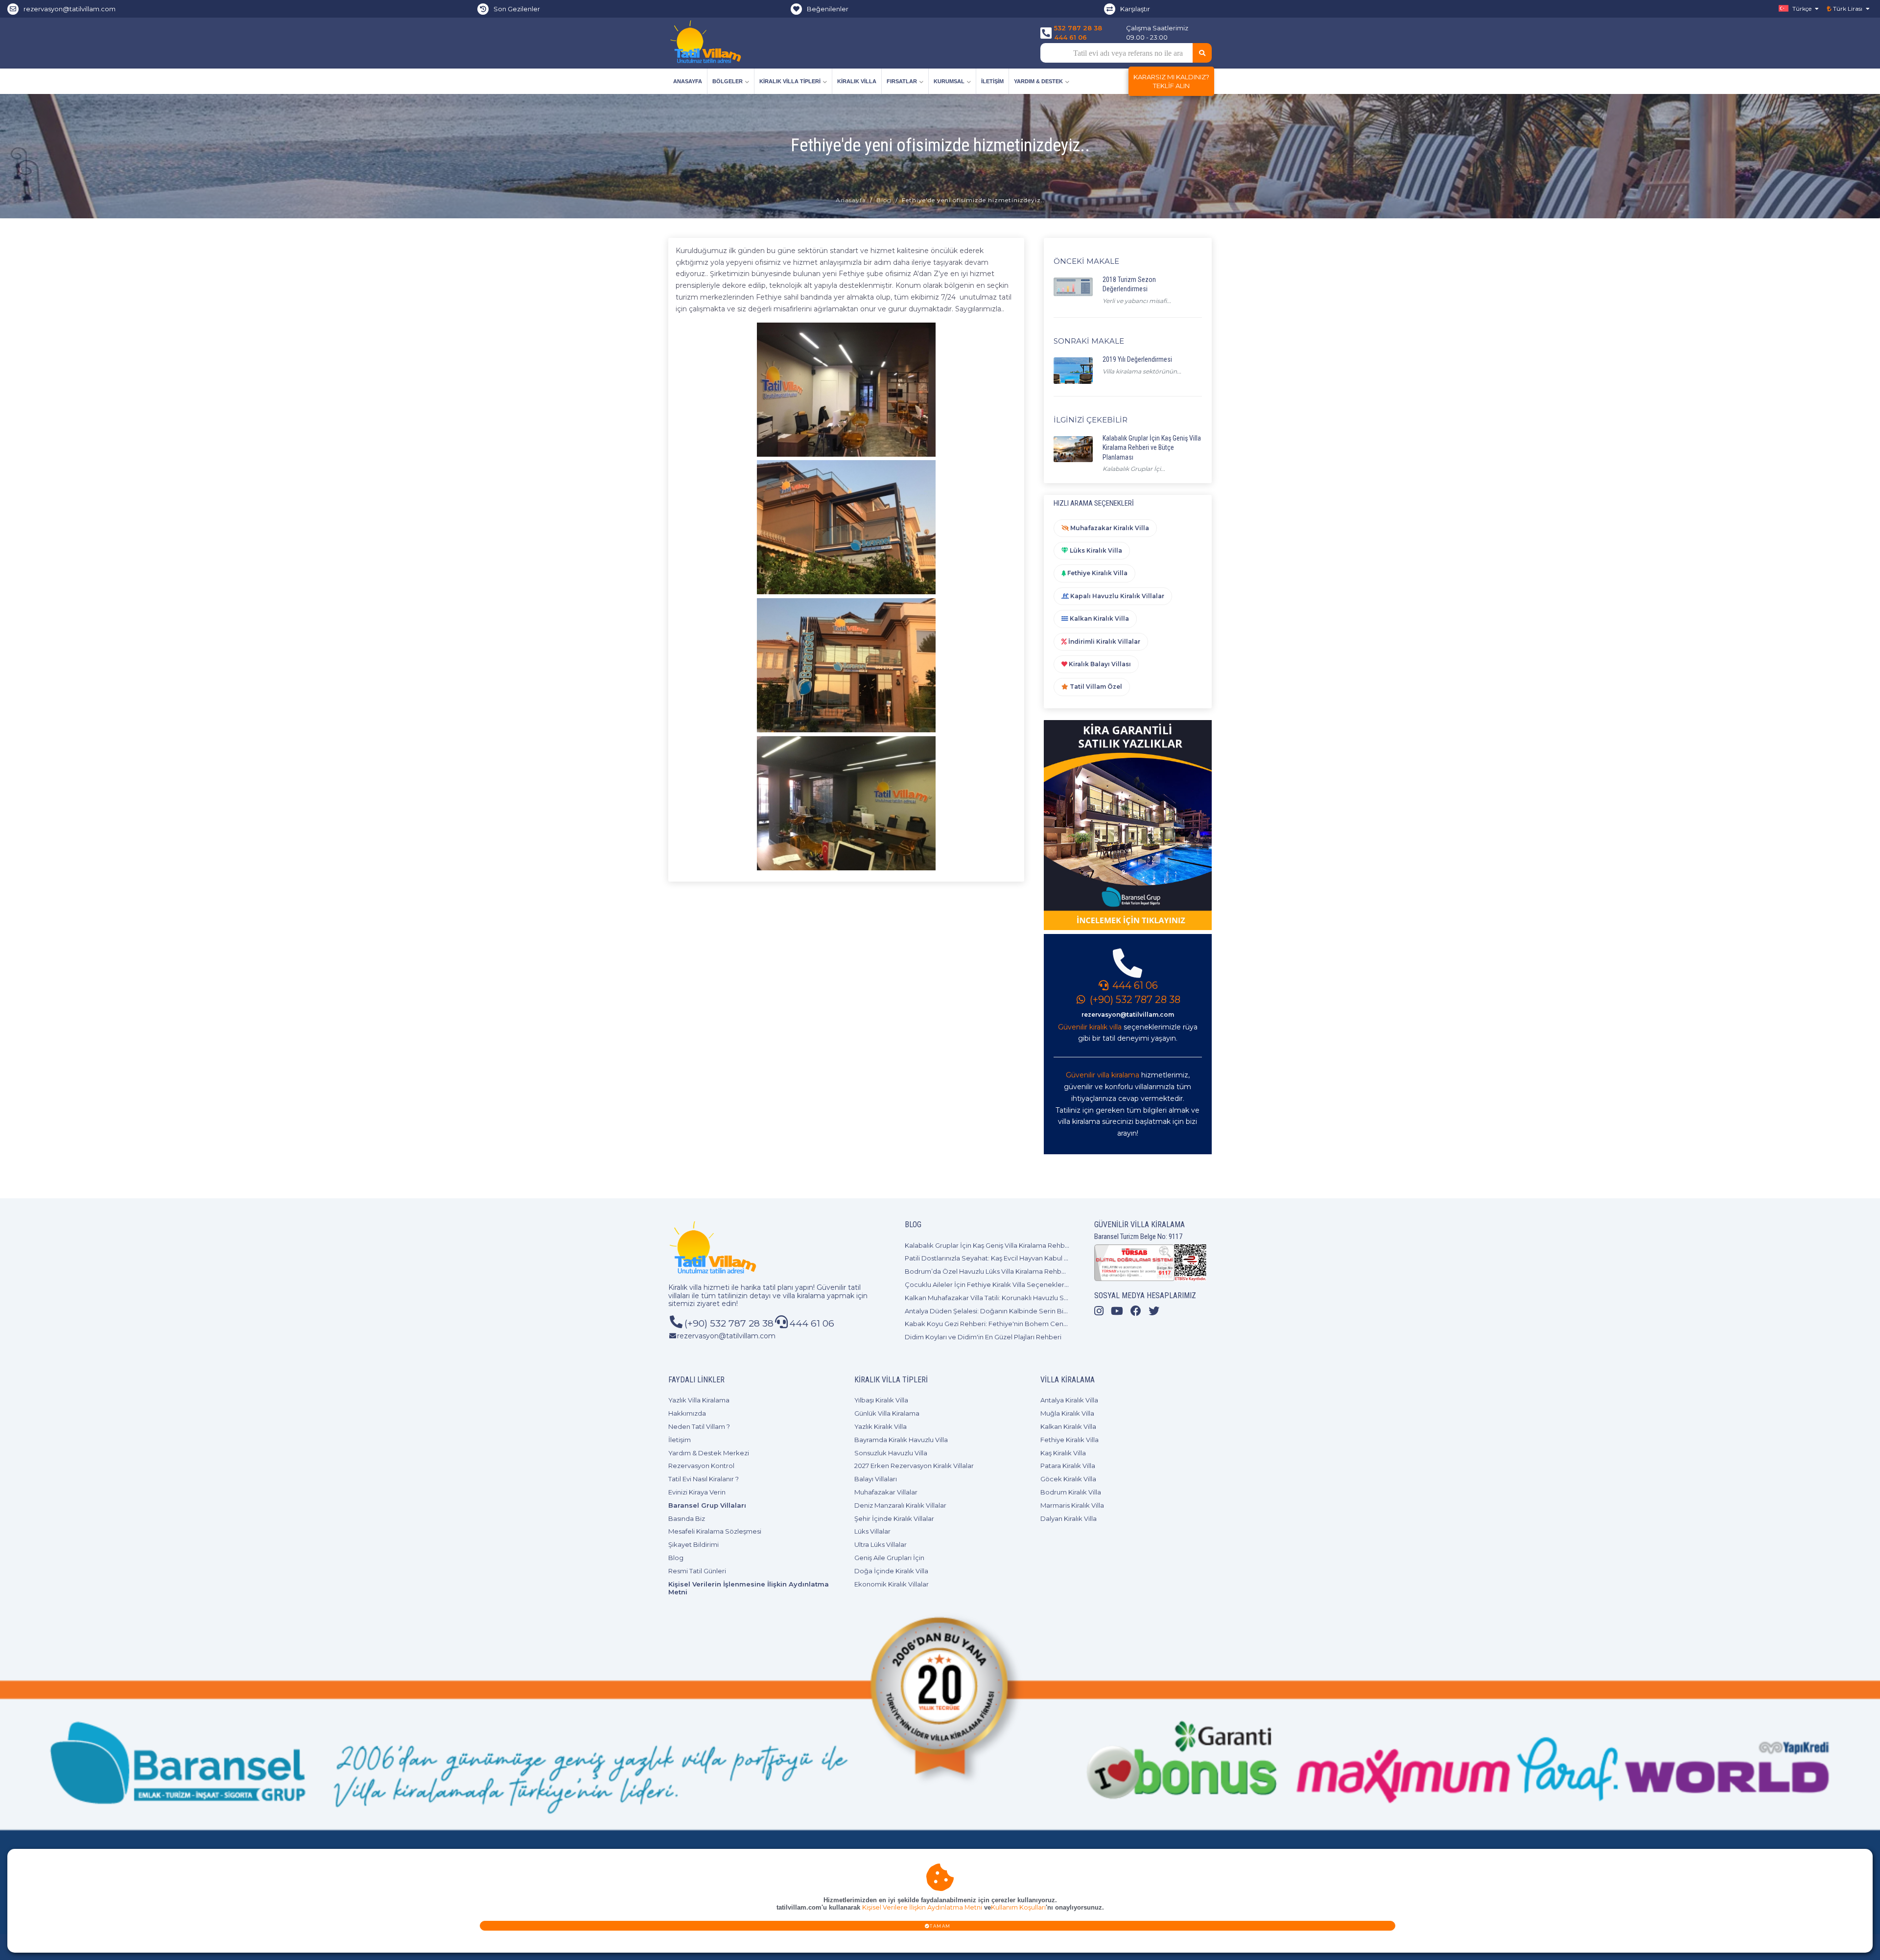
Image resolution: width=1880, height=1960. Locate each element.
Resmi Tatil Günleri (697, 1571)
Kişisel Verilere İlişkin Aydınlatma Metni (922, 1907)
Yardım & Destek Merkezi (709, 1453)
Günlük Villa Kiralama (887, 1413)
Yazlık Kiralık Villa (881, 1426)
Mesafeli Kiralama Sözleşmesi (715, 1531)
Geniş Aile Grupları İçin (889, 1558)
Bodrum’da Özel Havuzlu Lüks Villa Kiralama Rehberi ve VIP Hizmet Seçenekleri (1030, 1271)
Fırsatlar (902, 81)
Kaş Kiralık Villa (1063, 1453)
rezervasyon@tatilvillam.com (70, 9)
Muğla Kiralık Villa (1067, 1413)
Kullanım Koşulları (1018, 1907)
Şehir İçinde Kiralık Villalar (894, 1518)
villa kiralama (804, 1296)
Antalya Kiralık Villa (1069, 1400)
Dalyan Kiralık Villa (1069, 1518)
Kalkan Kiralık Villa (1099, 618)
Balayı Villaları (876, 1479)
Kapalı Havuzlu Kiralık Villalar (1116, 596)
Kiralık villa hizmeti (699, 1287)
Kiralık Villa (857, 81)
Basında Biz (687, 1518)
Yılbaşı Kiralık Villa (881, 1400)
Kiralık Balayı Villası (1099, 664)
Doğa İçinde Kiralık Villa (891, 1571)
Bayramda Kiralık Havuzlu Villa (901, 1440)
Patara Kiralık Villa (1068, 1466)
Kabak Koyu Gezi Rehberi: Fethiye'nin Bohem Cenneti (990, 1324)
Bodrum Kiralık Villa (1071, 1492)
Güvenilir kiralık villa (1090, 1027)
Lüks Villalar (872, 1531)
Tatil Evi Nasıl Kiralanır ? (704, 1479)
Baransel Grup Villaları (707, 1505)
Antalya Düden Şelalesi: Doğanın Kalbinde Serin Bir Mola (994, 1311)
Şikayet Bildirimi (693, 1544)
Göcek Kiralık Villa (1068, 1479)
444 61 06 (1070, 37)
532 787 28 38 (1078, 28)
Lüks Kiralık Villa (1095, 550)
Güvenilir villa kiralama (1103, 1075)
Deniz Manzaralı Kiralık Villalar (900, 1505)
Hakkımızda (687, 1413)
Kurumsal (949, 81)
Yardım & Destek (1038, 81)
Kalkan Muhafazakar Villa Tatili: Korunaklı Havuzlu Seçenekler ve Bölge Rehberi (1030, 1298)
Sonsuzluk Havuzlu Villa (891, 1453)
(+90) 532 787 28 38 (1134, 1000)
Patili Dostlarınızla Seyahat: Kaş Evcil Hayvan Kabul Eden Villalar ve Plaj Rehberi (1028, 1258)
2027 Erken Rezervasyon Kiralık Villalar (914, 1466)
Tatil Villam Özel (1095, 687)
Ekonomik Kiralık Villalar (892, 1584)
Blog (884, 200)
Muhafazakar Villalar (886, 1492)
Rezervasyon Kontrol (701, 1466)
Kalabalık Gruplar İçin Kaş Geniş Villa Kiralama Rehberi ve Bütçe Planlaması (1022, 1245)
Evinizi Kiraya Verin (697, 1492)
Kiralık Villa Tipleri (790, 81)
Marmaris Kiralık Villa (1072, 1505)
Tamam (940, 1926)
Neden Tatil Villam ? (699, 1426)
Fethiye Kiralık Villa (1097, 573)
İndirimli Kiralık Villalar (1104, 642)
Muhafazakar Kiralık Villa (1109, 528)
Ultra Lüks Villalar (881, 1544)
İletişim (992, 81)
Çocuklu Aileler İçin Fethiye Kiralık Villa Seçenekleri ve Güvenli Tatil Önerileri (1024, 1284)
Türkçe (1801, 9)
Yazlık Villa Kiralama (699, 1400)
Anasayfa (688, 81)
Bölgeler (728, 81)
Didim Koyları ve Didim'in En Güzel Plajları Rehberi (983, 1337)
